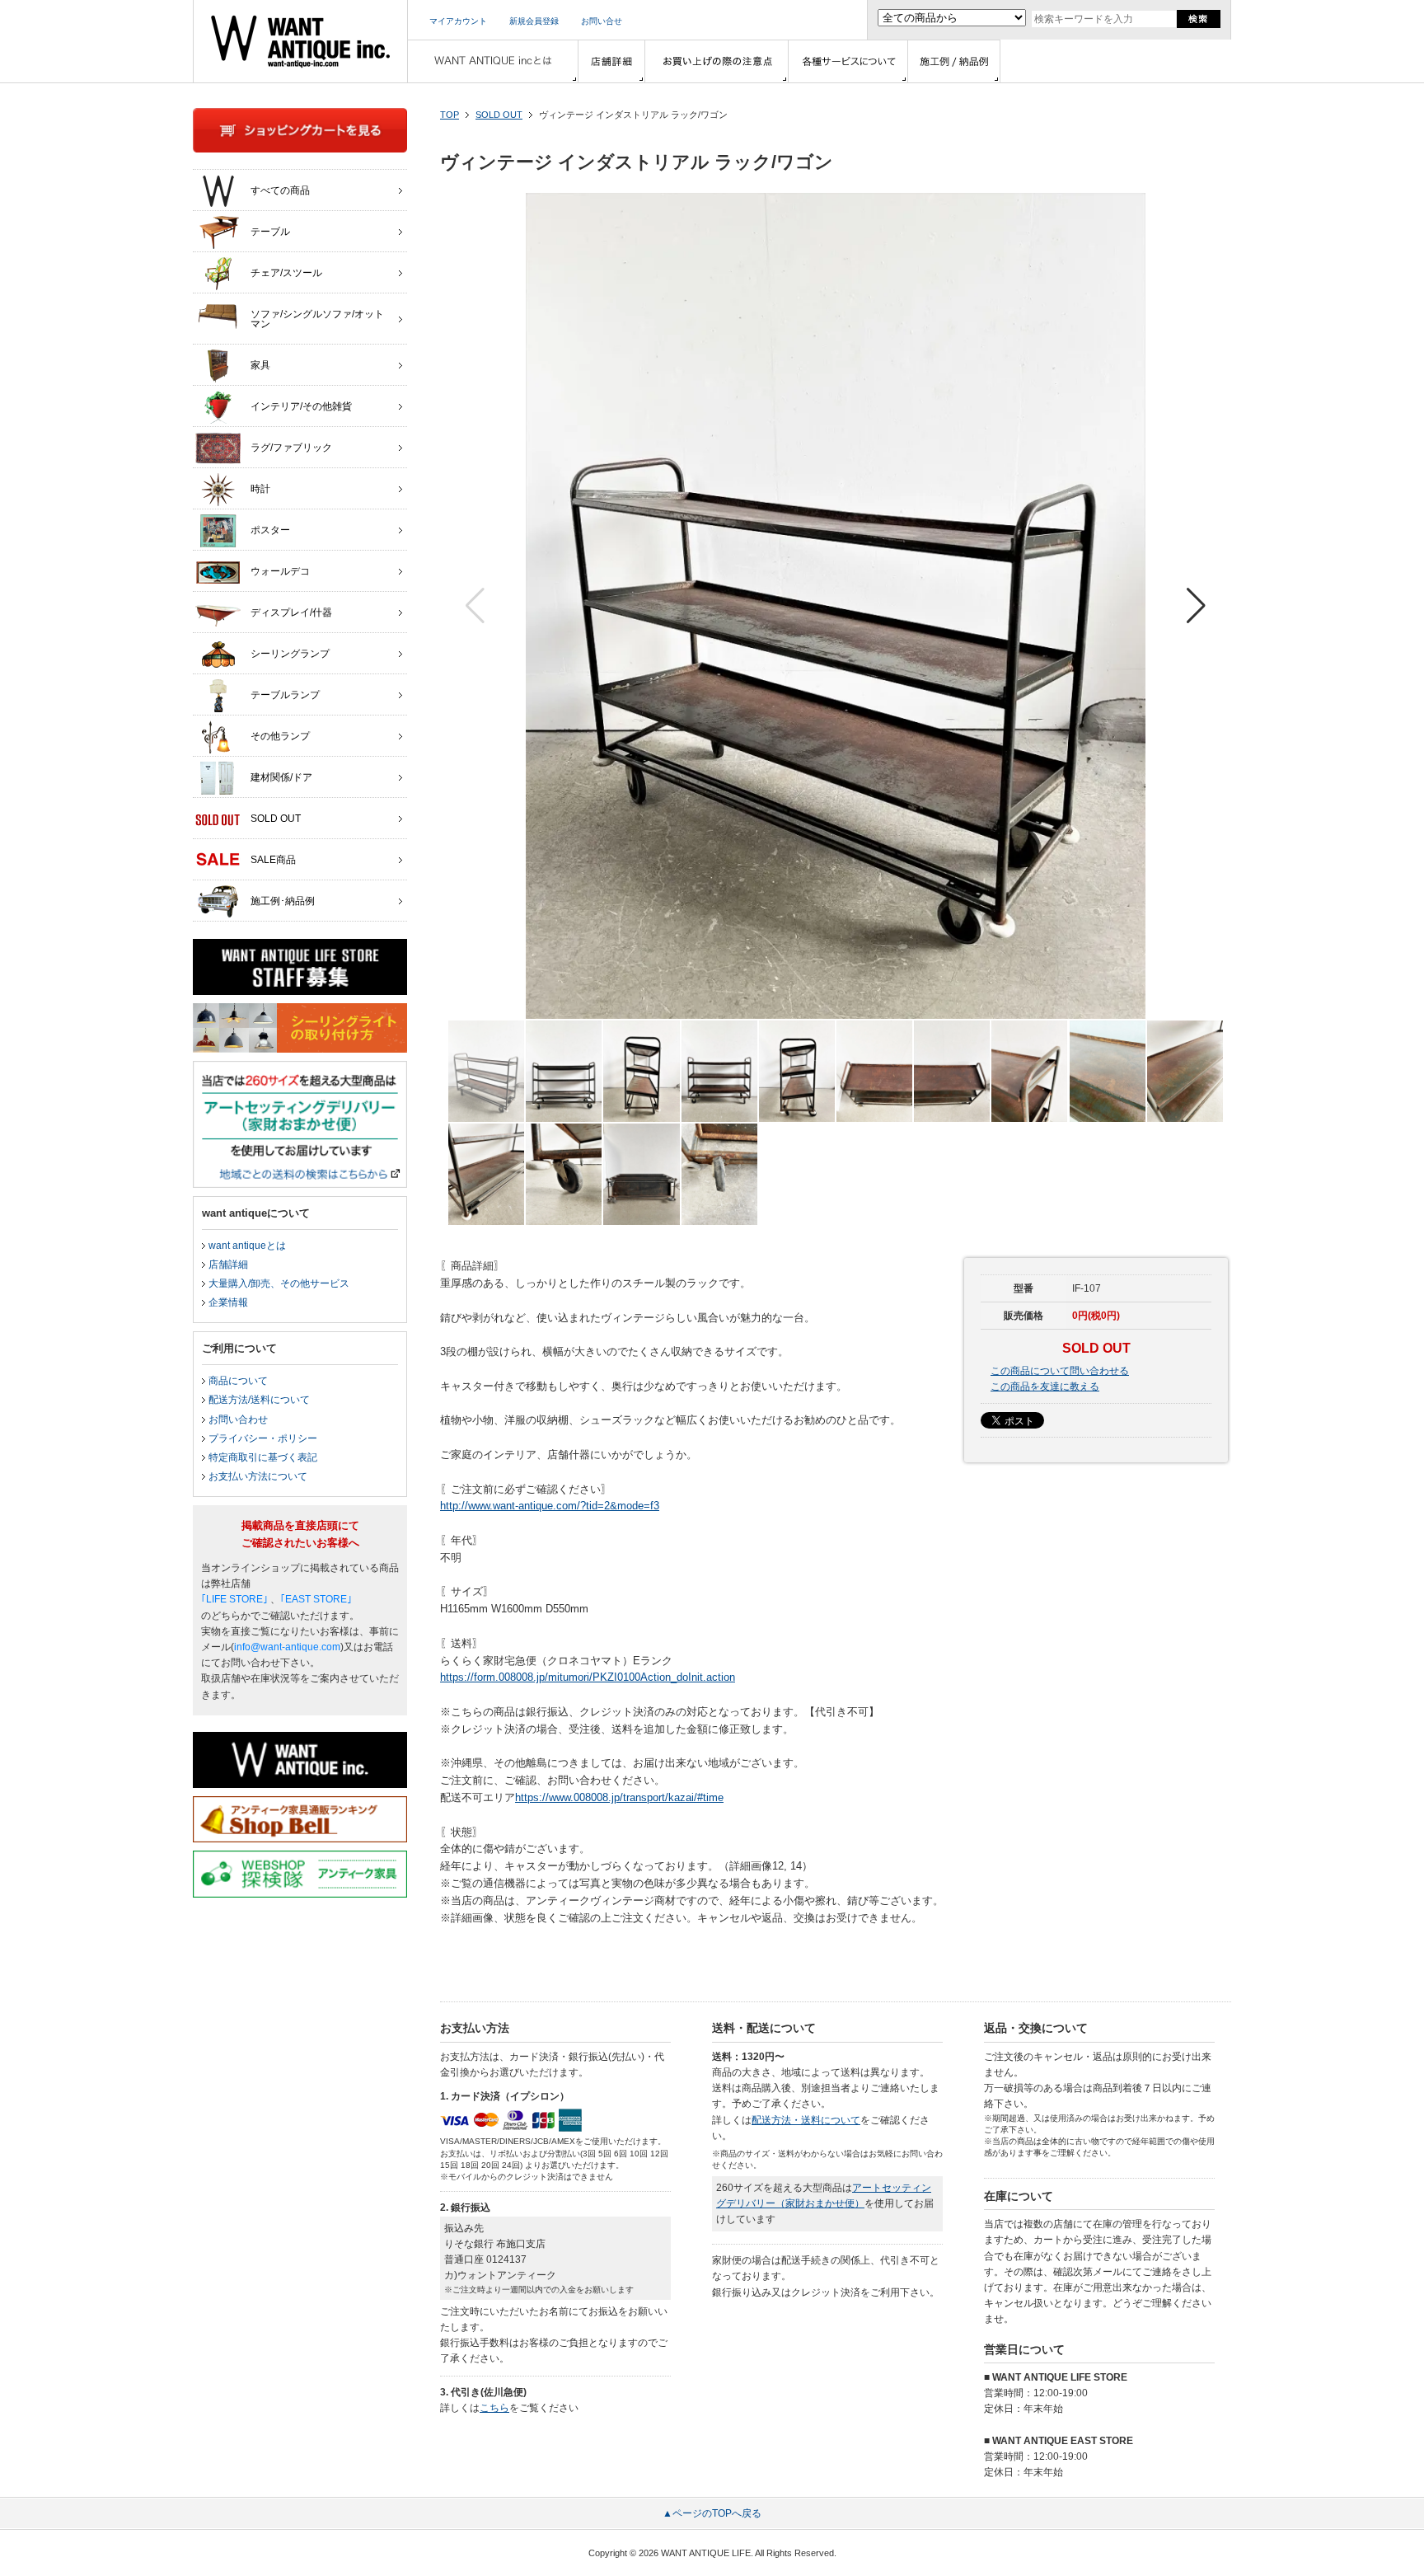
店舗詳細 (228, 1265)
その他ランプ (280, 736)
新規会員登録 (534, 21)
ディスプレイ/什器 (291, 612)
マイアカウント (458, 21)
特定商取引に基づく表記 (263, 1457)
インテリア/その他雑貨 (301, 406)
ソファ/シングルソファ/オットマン (317, 319)
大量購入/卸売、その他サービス (279, 1283)
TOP (450, 115)
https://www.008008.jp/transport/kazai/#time (619, 1797)
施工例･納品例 (283, 901)
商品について (238, 1381)
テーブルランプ (285, 695)
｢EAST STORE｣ (316, 1599)
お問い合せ (602, 21)
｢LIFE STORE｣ (234, 1599)
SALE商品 (273, 860)
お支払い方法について (258, 1476)
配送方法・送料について (806, 2120)
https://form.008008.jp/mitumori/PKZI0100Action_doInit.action (588, 1677)
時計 (260, 489)
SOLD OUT (499, 115)
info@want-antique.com (287, 1647)
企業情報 (228, 1302)
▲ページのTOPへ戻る (712, 2513)
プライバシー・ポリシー (263, 1438)
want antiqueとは (247, 1246)
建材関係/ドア (281, 777)
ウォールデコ (280, 571)
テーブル (270, 232)
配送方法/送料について (259, 1400)
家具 (260, 365)
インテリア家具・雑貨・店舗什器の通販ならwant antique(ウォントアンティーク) (300, 41)
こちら (494, 2408)
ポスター (270, 530)
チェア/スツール (286, 273)
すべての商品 (280, 190)
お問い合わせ (238, 1419)
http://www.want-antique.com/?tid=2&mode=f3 (550, 1506)
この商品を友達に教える (1045, 1387)
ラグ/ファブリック (291, 448)
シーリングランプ (290, 654)
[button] (1196, 606)
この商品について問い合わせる (1060, 1371)
